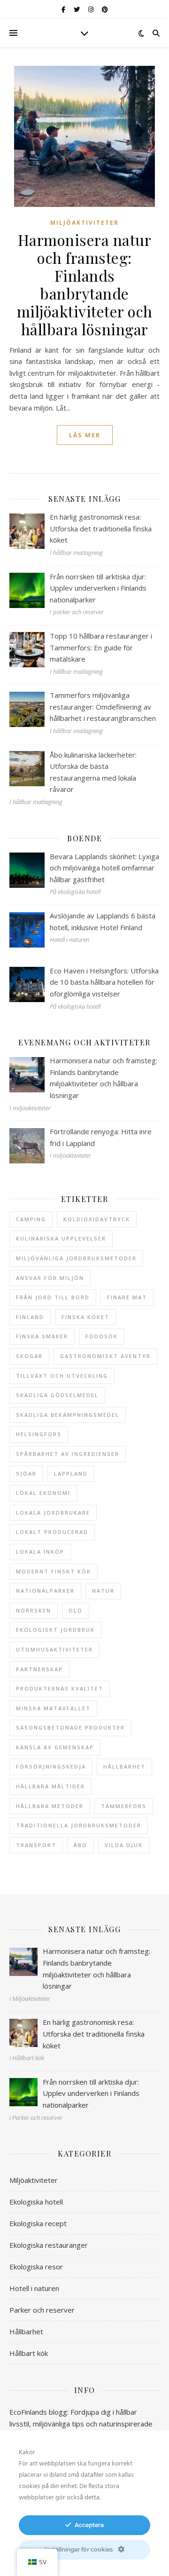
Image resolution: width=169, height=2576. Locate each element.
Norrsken (34, 1610)
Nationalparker (45, 1591)
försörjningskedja (51, 1766)
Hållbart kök (29, 2353)
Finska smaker (42, 1336)
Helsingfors (39, 1434)
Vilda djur (124, 1845)
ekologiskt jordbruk (55, 1630)
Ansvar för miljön (50, 1278)
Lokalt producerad (52, 1532)
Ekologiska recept (38, 2223)
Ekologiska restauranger (49, 2245)
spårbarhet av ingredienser (68, 1454)
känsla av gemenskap (55, 1747)
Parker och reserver (42, 2310)
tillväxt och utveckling (62, 1376)
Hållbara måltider (50, 1786)
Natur (103, 1591)
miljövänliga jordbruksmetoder (76, 1258)
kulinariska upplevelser (61, 1238)
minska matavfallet (53, 1708)
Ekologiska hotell (36, 2202)
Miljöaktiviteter (84, 223)
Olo (76, 1610)
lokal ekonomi (43, 1493)
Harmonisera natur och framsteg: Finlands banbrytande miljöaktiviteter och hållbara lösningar (85, 284)
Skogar (29, 1356)
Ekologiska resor (36, 2267)
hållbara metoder (50, 1806)
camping (31, 1219)
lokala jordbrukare (53, 1513)
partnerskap (39, 1669)
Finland (30, 1317)
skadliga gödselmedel (57, 1395)
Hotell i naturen (34, 2288)
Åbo (81, 1845)
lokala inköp (40, 1552)
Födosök (102, 1336)
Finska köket (85, 1317)
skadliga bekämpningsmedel (68, 1415)
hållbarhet (124, 1766)
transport (36, 1845)
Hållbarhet (26, 2331)
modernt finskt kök (54, 1571)
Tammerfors (124, 1806)
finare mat (127, 1297)
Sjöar (26, 1474)
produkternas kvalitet (60, 1688)
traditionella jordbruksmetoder (79, 1825)
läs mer (85, 435)
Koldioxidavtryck (97, 1219)
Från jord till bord (53, 1297)
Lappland (71, 1474)
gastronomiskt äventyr (105, 1356)
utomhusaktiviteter (54, 1649)
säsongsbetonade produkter (70, 1727)
